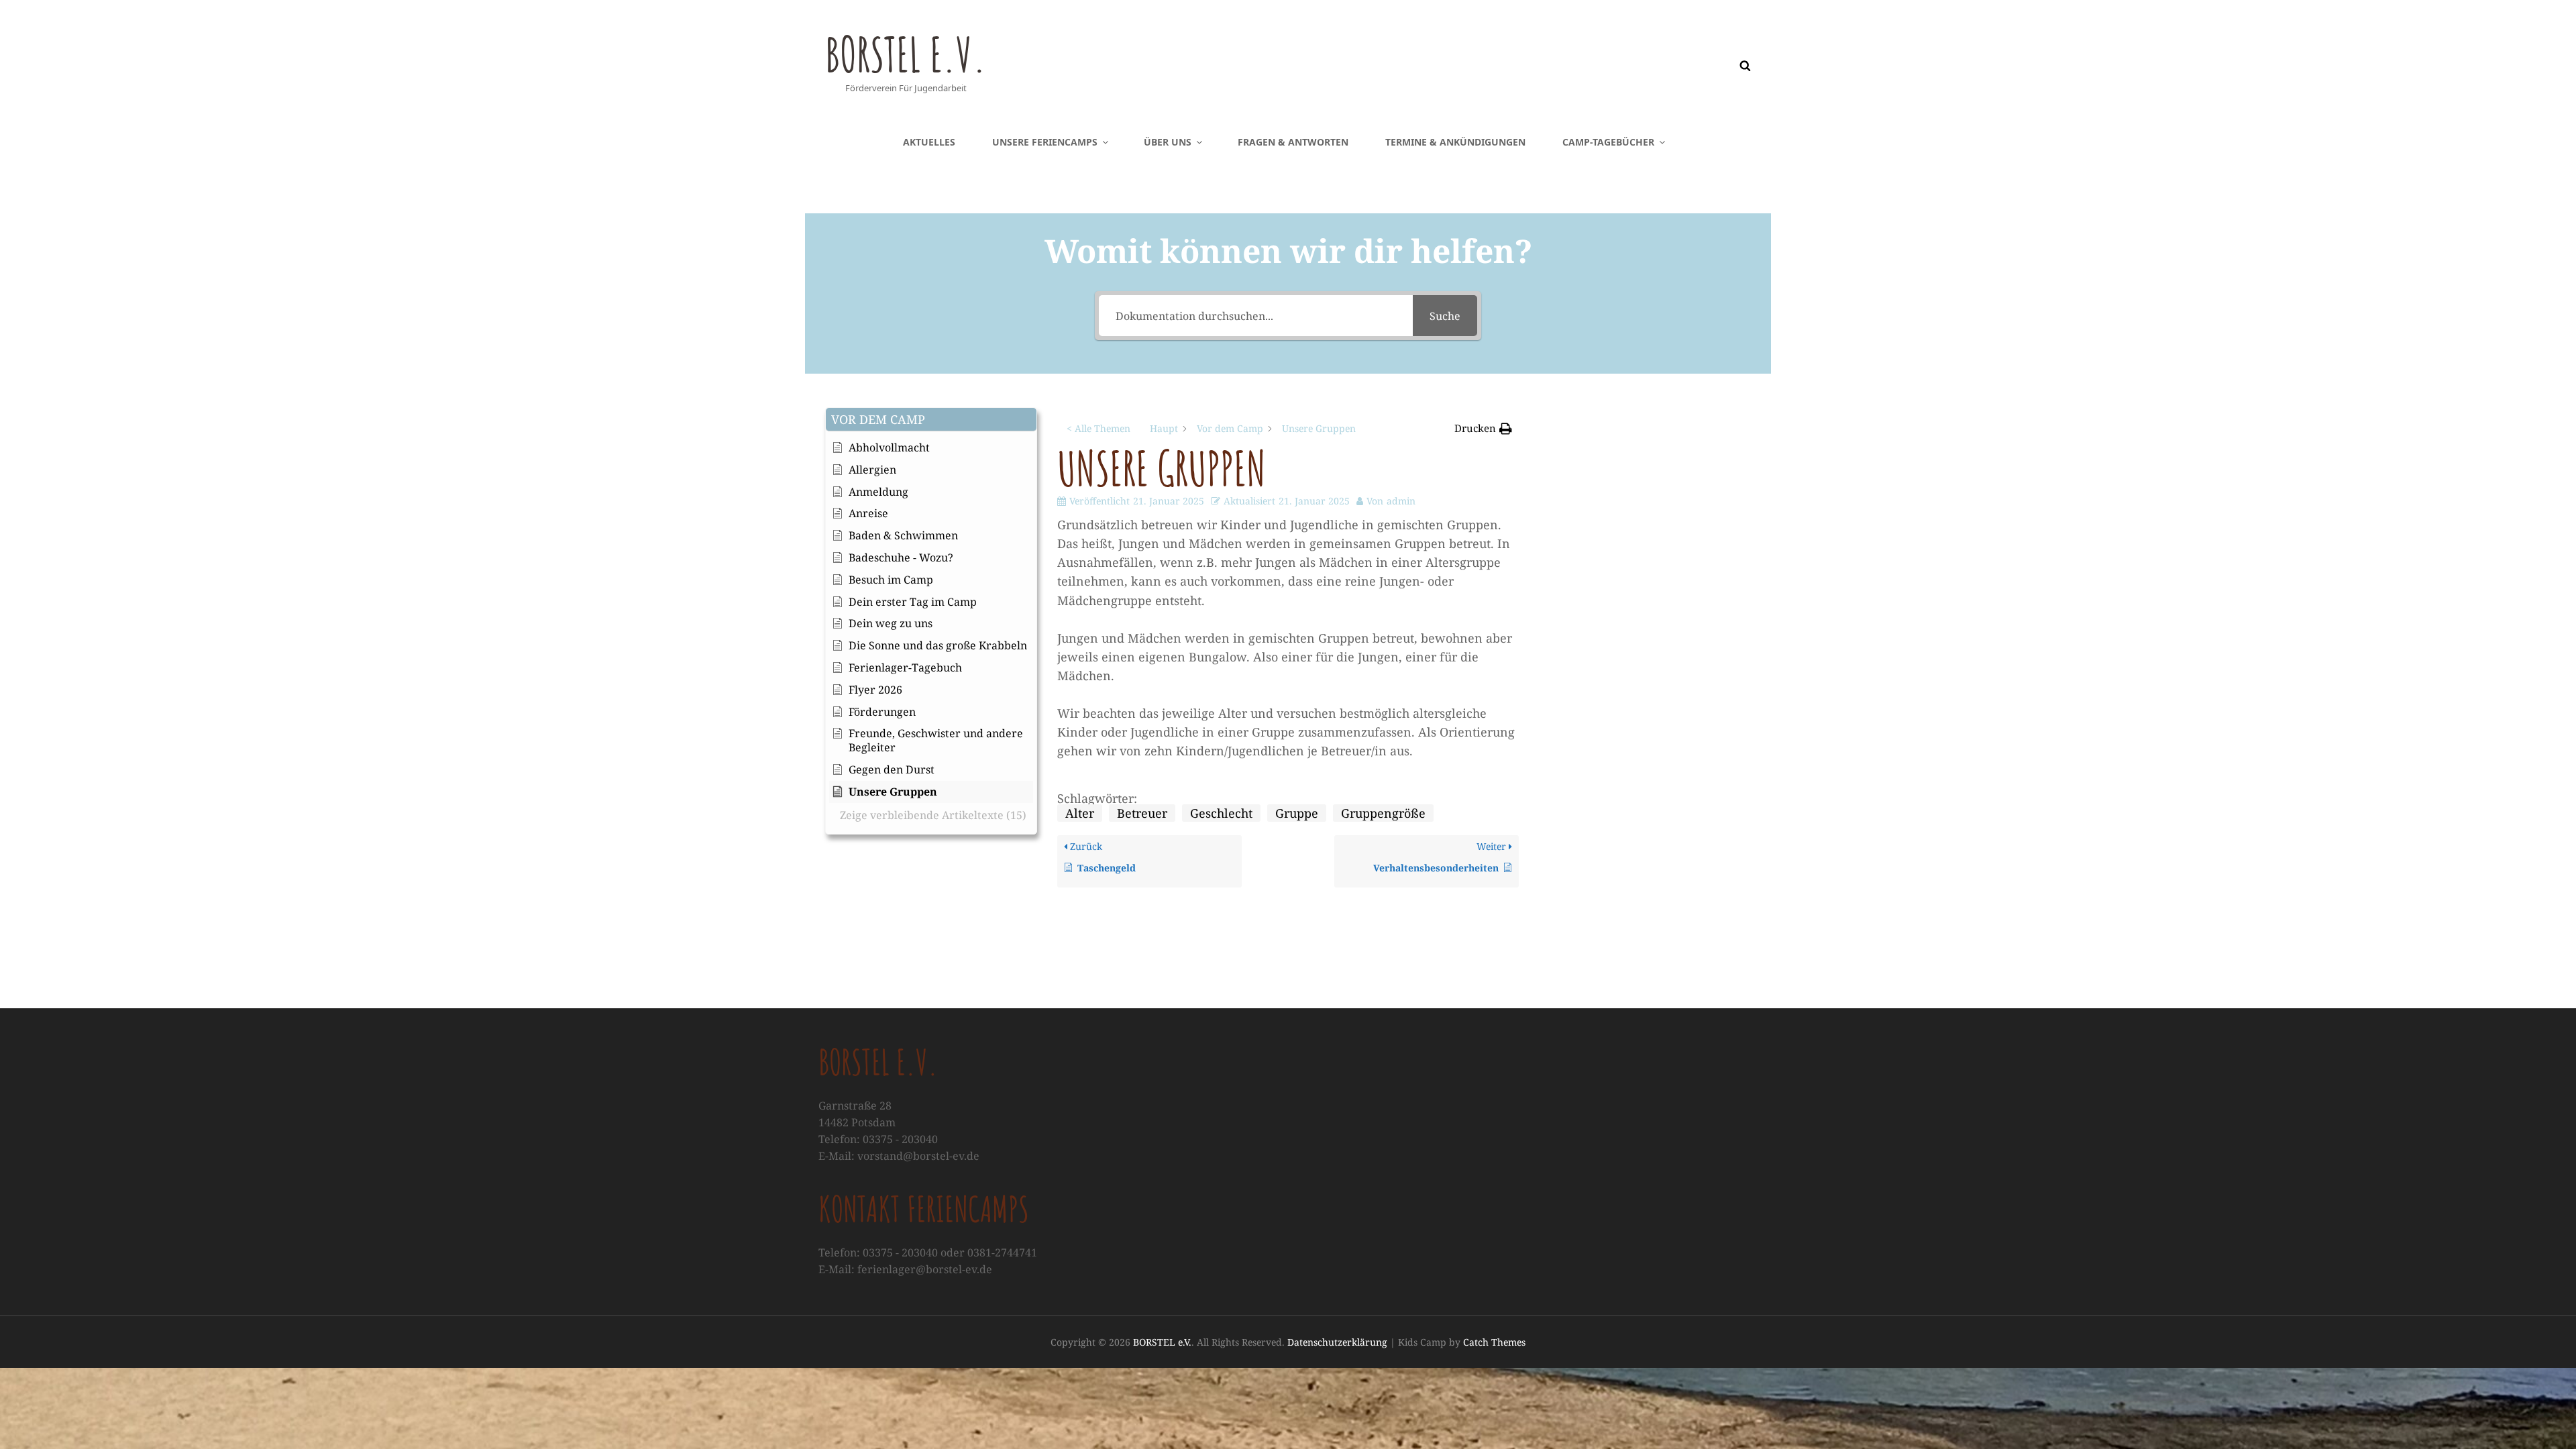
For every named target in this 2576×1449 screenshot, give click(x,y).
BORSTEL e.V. (906, 54)
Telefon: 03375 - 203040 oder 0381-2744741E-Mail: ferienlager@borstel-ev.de (928, 1261)
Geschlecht (1221, 813)
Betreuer (1142, 813)
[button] (931, 420)
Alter (1080, 813)
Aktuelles (929, 142)
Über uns (1168, 142)
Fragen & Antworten (1293, 142)
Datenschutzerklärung (1337, 1342)
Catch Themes (1494, 1342)
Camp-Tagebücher (1608, 142)
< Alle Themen (1098, 428)
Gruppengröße (1383, 813)
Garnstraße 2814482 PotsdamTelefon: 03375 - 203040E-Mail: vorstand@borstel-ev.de (899, 1131)
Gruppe (1297, 813)
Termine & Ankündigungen (1455, 142)
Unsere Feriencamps (1045, 142)
